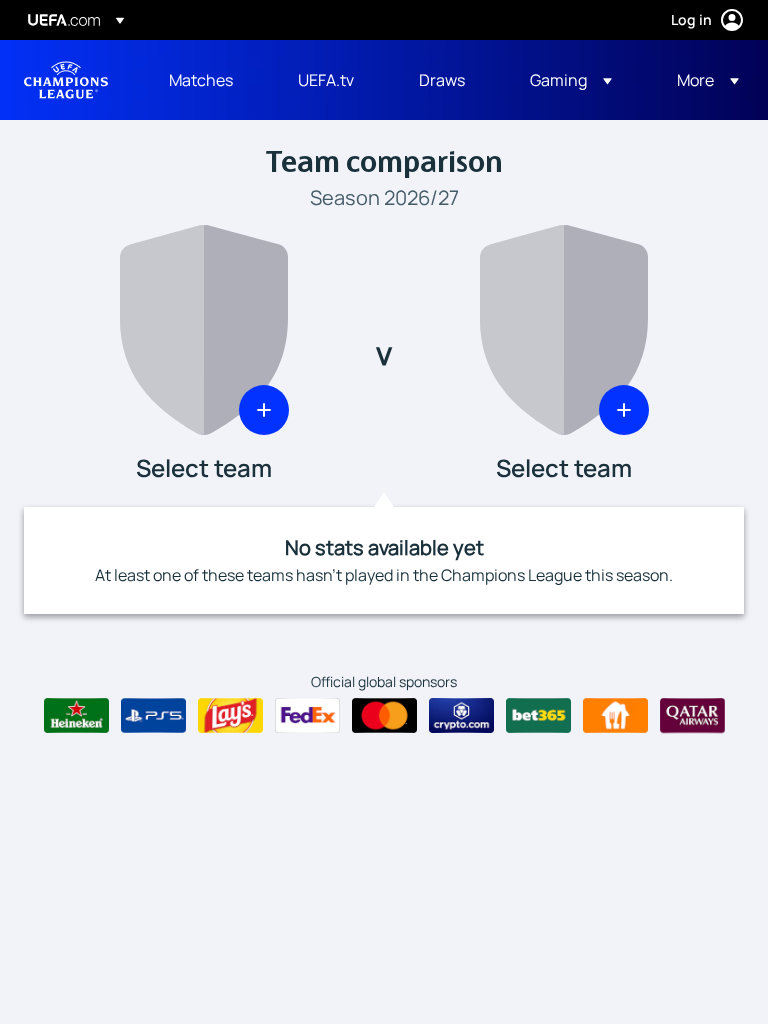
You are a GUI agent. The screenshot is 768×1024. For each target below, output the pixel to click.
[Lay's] (230, 716)
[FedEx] (307, 716)
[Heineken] (76, 716)
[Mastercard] (384, 716)
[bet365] (538, 716)
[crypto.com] (461, 716)
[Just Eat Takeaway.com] (615, 716)
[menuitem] (208, 80)
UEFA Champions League (66, 80)
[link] (201, 80)
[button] (571, 80)
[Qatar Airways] (692, 716)
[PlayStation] (153, 716)
